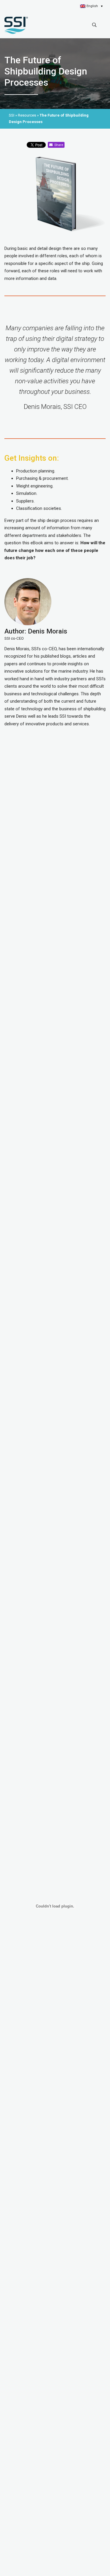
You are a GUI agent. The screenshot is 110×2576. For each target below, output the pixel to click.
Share (58, 145)
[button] (91, 6)
